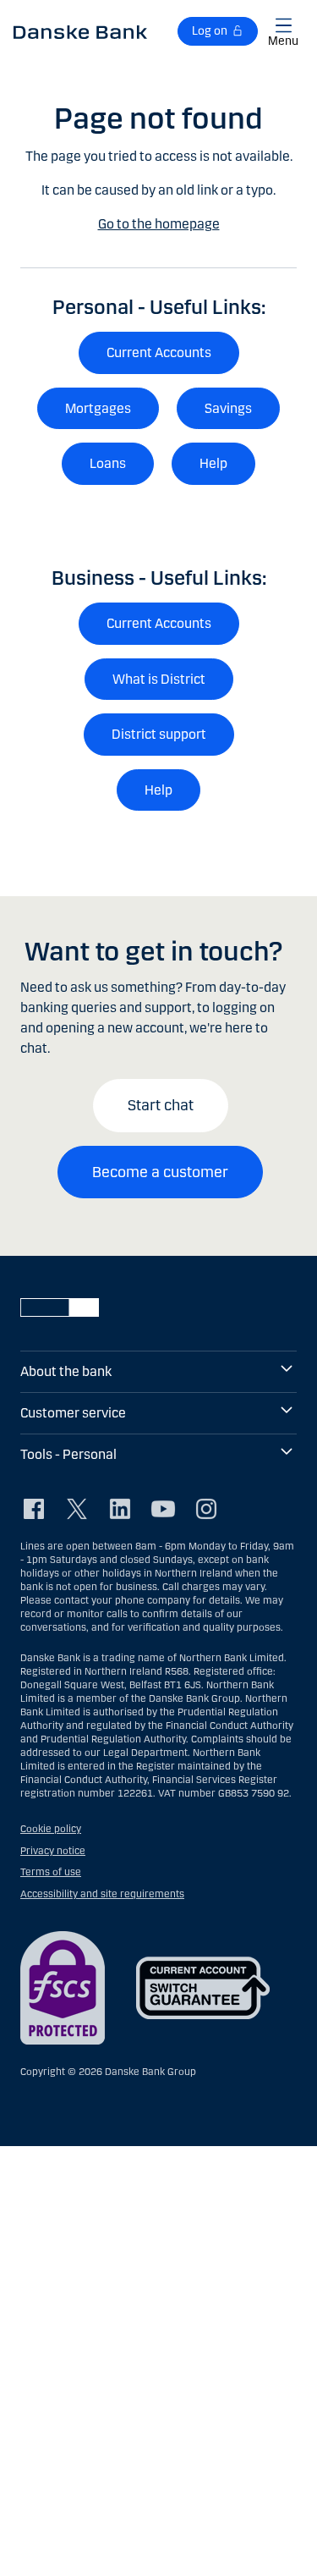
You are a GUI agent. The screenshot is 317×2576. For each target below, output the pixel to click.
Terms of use (51, 1872)
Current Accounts (159, 352)
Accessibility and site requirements (102, 1894)
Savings (228, 408)
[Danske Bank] (80, 31)
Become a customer (160, 1172)
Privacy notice (53, 1851)
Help (213, 463)
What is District (159, 679)
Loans (108, 463)
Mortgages (98, 408)
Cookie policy (51, 1829)
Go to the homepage (159, 224)
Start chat (161, 1105)
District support (159, 734)
